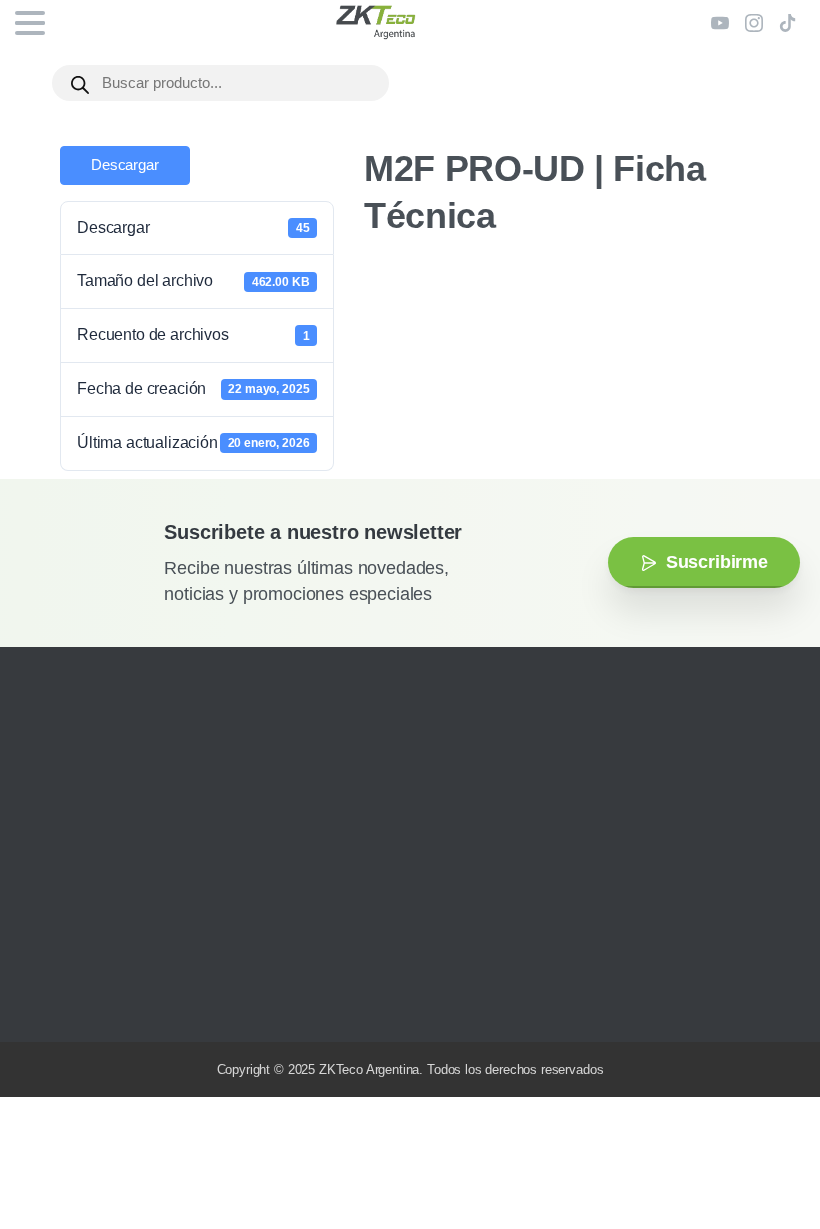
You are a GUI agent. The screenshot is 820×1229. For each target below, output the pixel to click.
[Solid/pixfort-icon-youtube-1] (105, 997)
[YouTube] (720, 23)
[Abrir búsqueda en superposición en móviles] (220, 83)
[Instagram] (754, 23)
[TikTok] (788, 23)
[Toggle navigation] (30, 23)
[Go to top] (765, 1154)
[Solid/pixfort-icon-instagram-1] (45, 997)
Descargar (125, 165)
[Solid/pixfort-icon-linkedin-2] (135, 997)
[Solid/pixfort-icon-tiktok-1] (165, 997)
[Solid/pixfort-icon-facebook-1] (75, 997)
